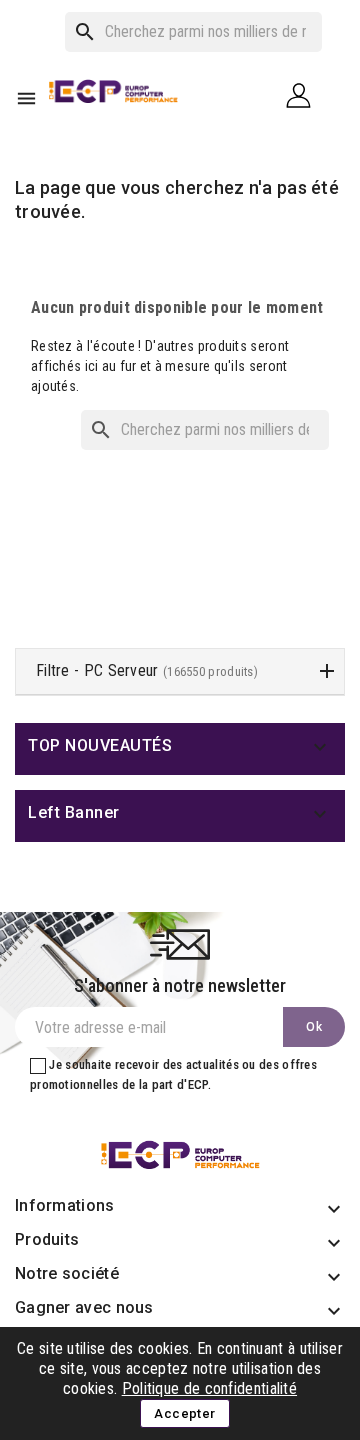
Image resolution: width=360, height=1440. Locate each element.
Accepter (184, 1413)
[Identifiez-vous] (306, 94)
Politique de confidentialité (209, 1388)
